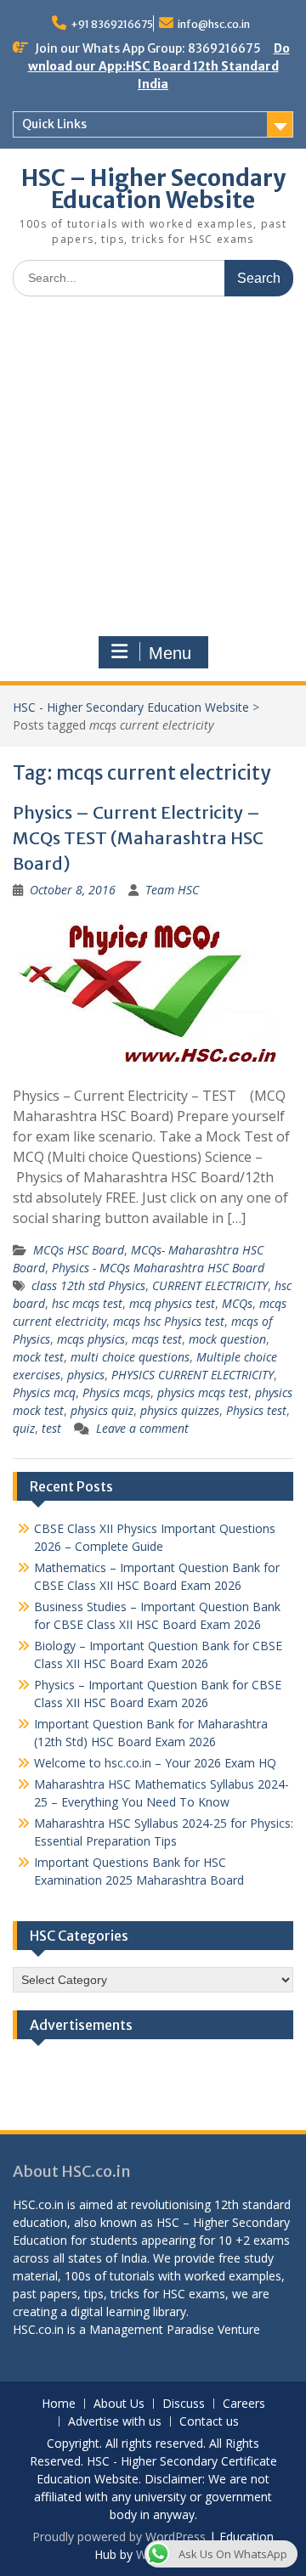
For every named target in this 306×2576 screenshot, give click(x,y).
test (51, 1428)
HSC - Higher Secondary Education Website (131, 707)
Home (59, 2404)
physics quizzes (180, 1410)
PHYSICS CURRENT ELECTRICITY (193, 1375)
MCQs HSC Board (79, 1250)
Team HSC (172, 890)
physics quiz (102, 1410)
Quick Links (54, 124)
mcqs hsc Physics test (169, 1321)
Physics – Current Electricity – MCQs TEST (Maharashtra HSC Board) (138, 838)
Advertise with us (115, 2422)
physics (86, 1375)
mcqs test (157, 1339)
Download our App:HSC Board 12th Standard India (159, 66)
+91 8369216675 (112, 24)
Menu (170, 653)
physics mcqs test (203, 1392)
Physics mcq (44, 1392)
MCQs (237, 1303)
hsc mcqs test (87, 1303)
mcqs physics (91, 1339)
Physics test (256, 1410)
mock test (38, 1357)
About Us (119, 2404)
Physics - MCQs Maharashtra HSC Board (158, 1268)
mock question (227, 1339)
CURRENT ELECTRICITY (210, 1285)
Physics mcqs (116, 1392)
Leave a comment (142, 1428)
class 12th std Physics (88, 1285)
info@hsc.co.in (214, 24)
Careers (244, 2404)
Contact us (209, 2422)
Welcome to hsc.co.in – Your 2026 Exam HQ (155, 1763)
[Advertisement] (153, 471)
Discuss (184, 2404)
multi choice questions (130, 1357)
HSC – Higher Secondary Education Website (153, 189)
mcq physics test (172, 1303)
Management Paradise (152, 2329)
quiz (24, 1428)
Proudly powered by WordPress (119, 2537)
